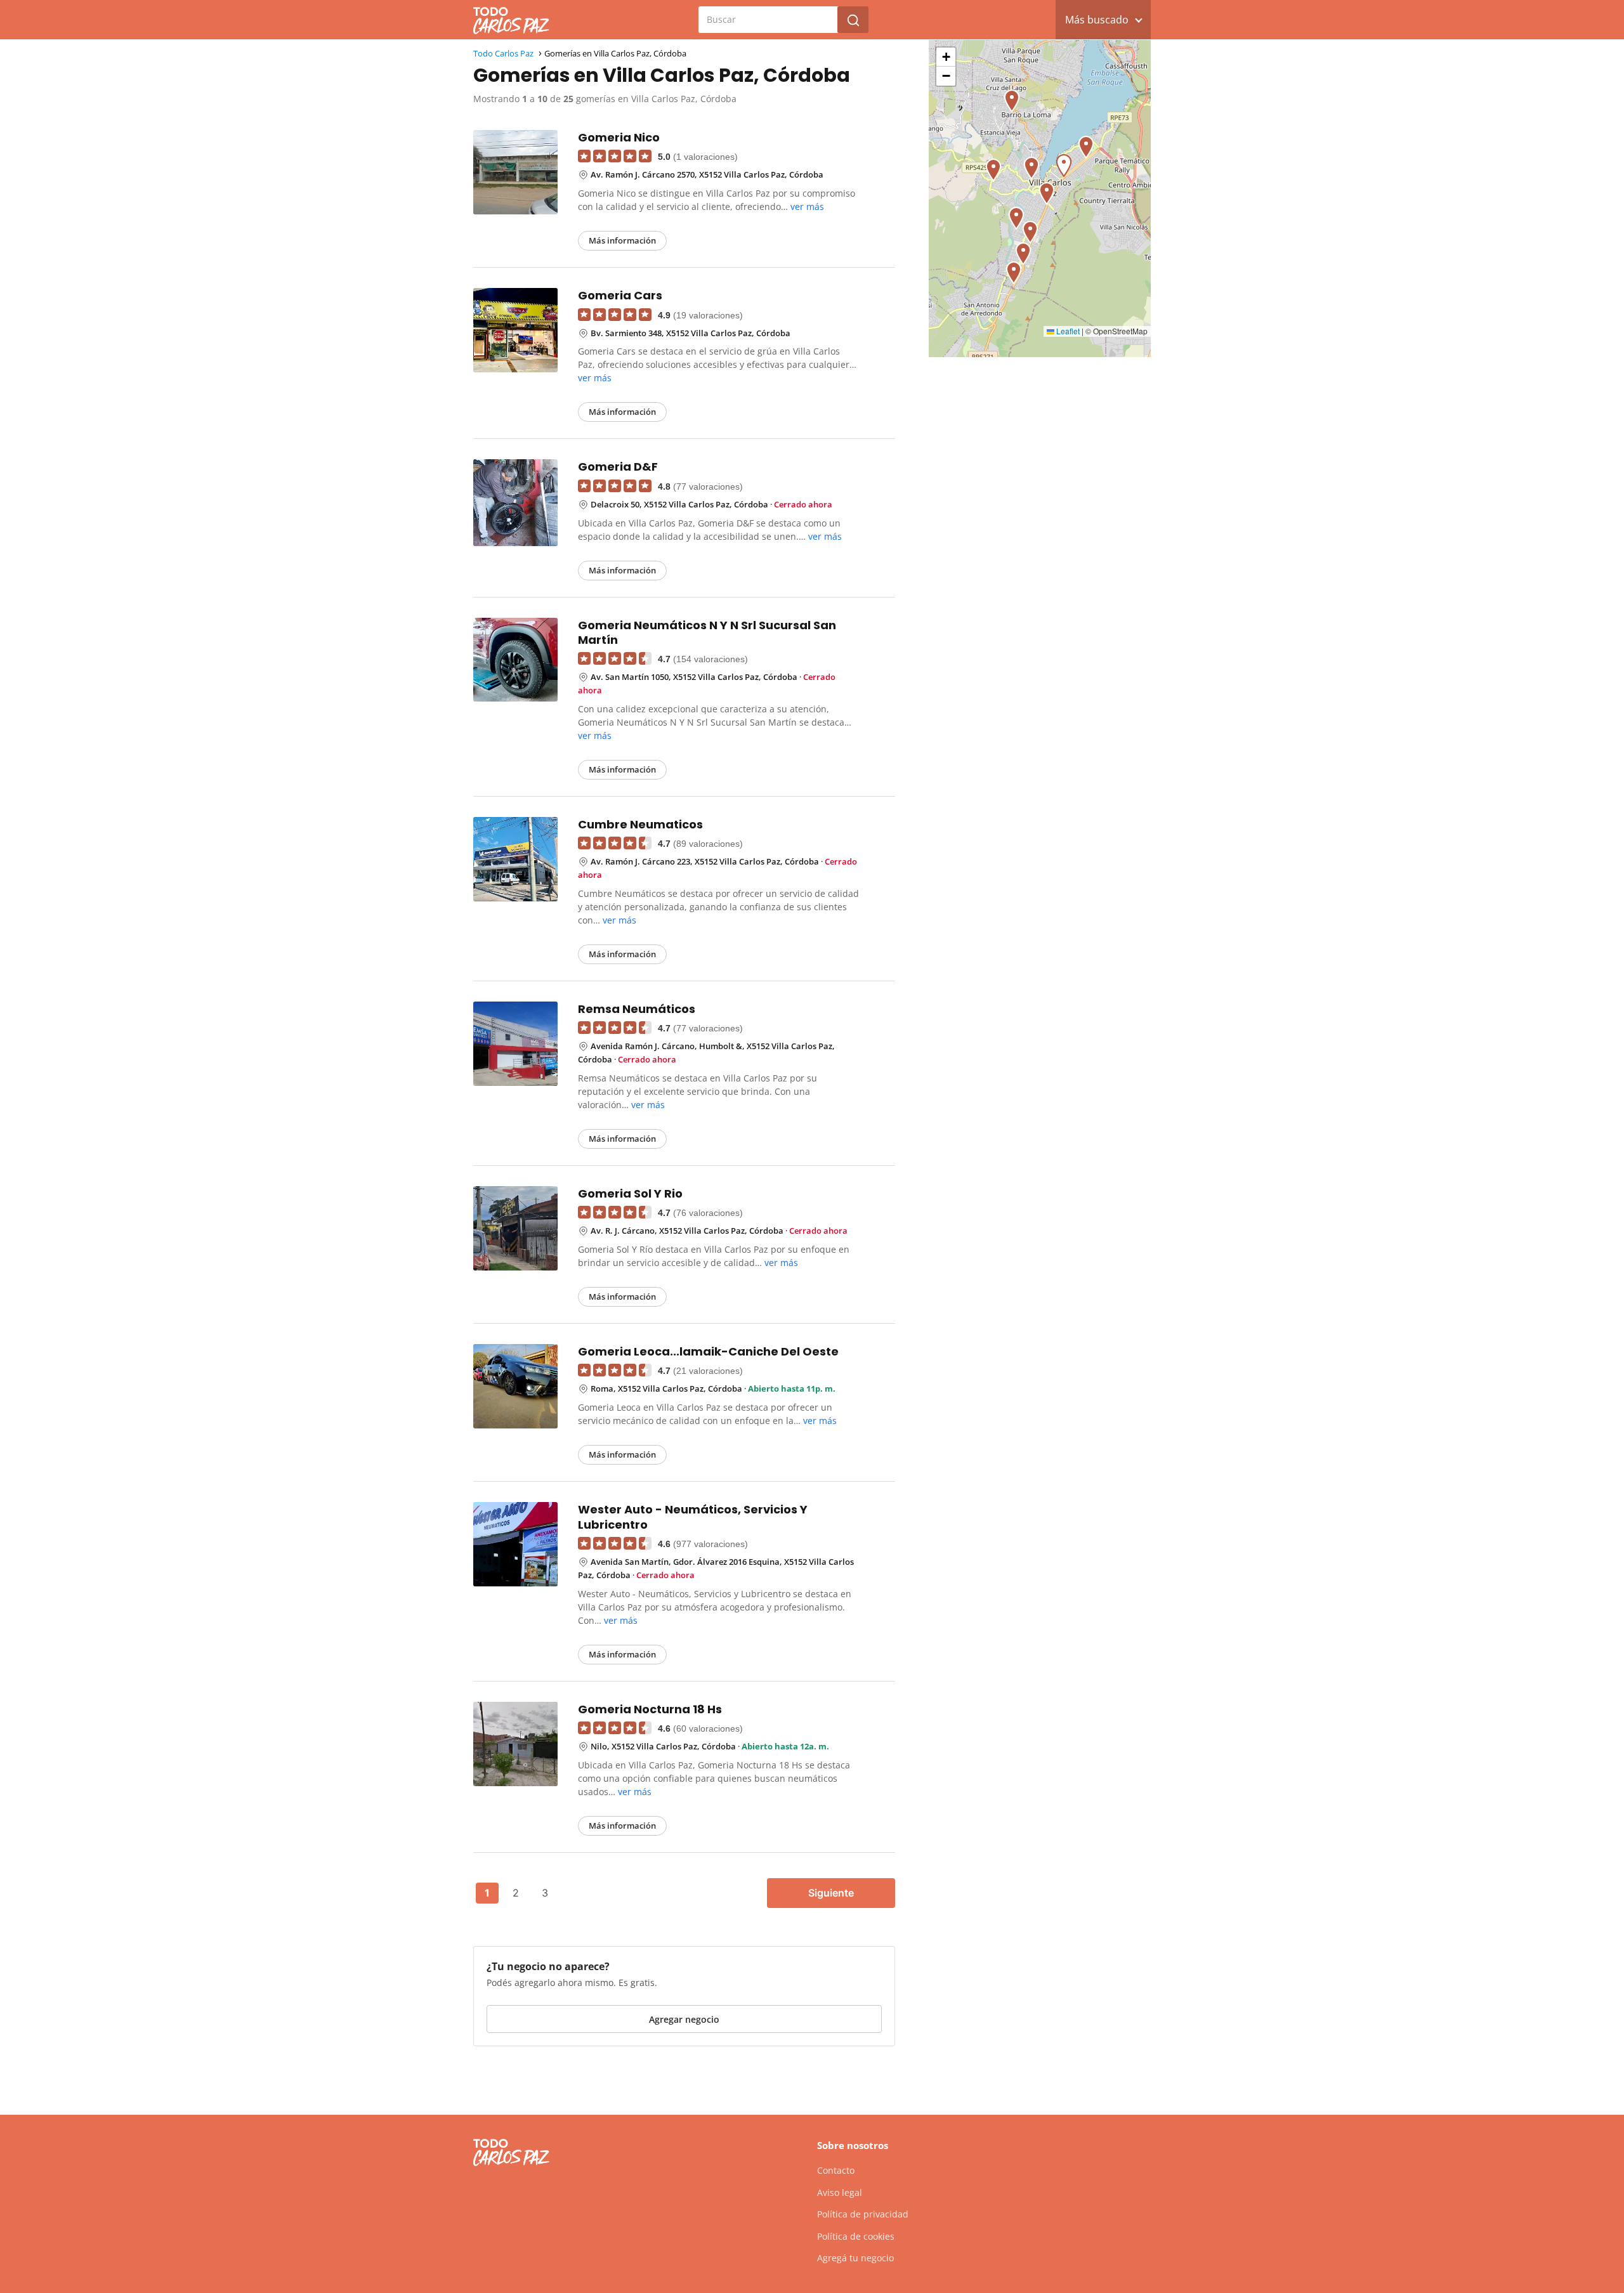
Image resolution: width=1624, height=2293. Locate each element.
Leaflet (1067, 331)
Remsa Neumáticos (637, 1009)
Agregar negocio (684, 2019)
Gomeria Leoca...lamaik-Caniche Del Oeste (708, 1351)
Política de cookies (856, 2236)
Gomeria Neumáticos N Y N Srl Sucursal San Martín (707, 632)
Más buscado (1097, 20)
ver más (807, 206)
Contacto (836, 2170)
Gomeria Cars (620, 295)
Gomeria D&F (618, 467)
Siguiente (831, 1893)
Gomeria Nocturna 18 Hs (650, 1709)
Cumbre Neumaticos (640, 824)
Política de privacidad (863, 2214)
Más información (622, 240)
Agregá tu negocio (855, 2258)
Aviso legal (840, 2192)
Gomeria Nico (619, 137)
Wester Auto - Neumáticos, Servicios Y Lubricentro (693, 1517)
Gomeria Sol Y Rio (630, 1193)
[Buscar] (853, 20)
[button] (1023, 254)
